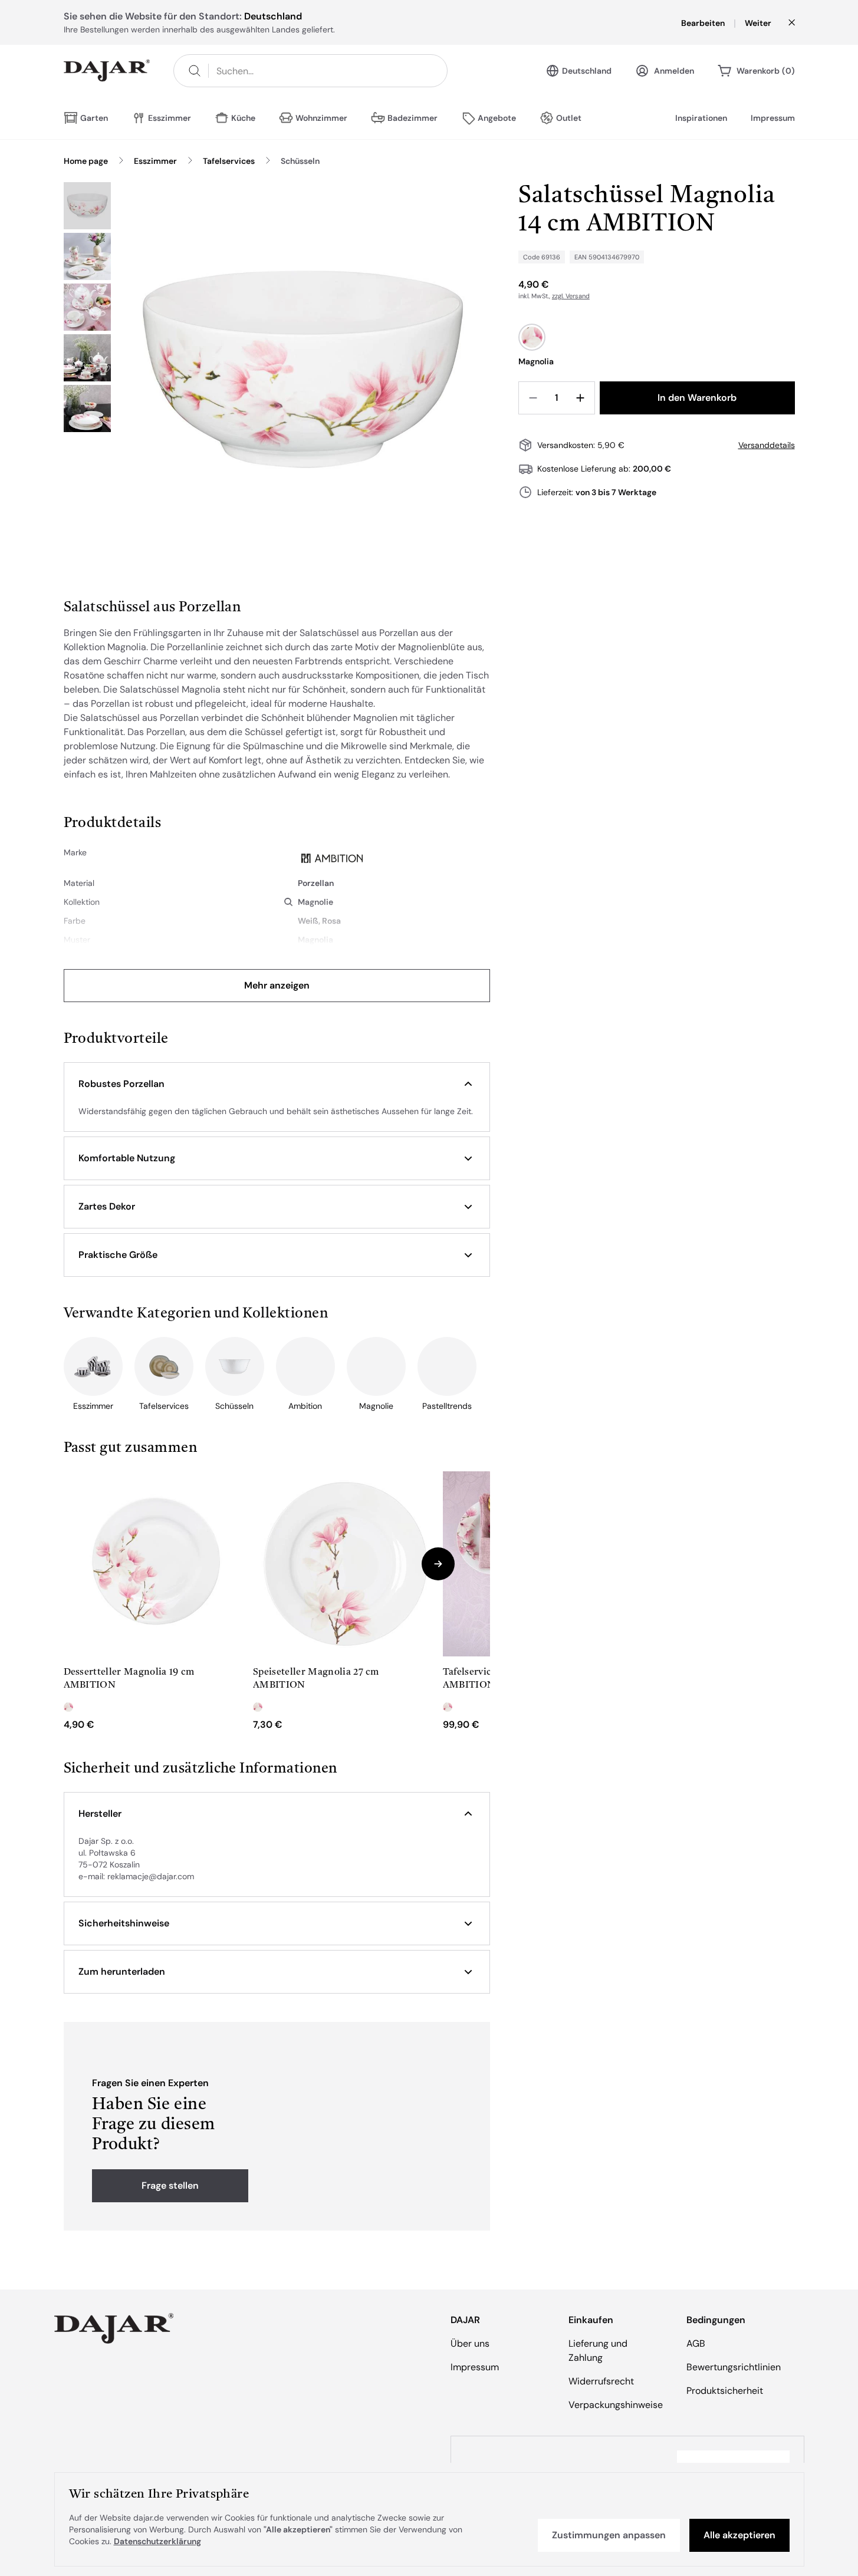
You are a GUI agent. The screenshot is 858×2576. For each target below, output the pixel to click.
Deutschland (587, 71)
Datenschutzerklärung (157, 2541)
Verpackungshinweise (616, 2405)
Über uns (470, 2343)
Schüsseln (300, 161)
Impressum (773, 118)
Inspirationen (701, 118)
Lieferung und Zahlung (598, 2351)
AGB (696, 2343)
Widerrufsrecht (601, 2381)
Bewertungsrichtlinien (734, 2367)
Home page (86, 161)
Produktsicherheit (725, 2391)
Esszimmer (155, 161)
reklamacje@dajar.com (151, 1876)
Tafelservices (229, 161)
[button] (277, 1084)
